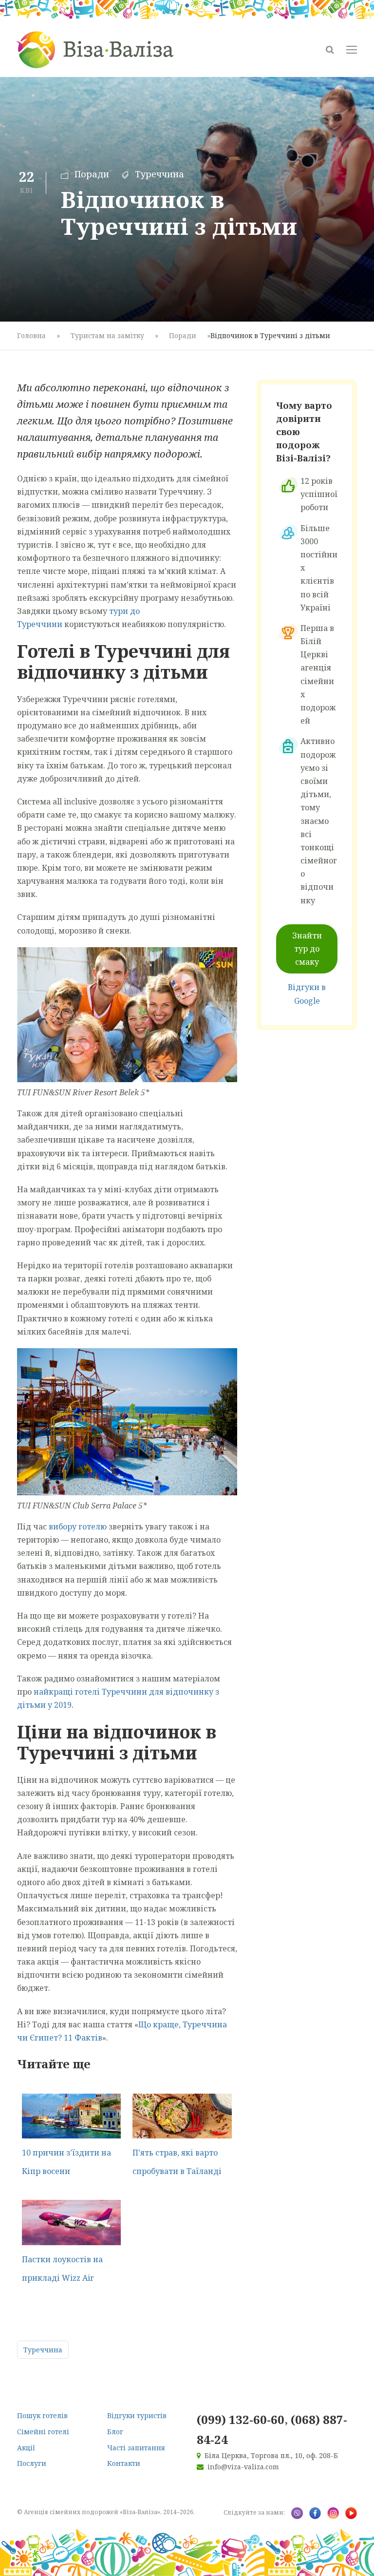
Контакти (124, 2463)
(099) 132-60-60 (241, 2419)
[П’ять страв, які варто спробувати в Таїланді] (182, 2115)
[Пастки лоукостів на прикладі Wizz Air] (71, 2222)
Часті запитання (136, 2448)
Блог (115, 2432)
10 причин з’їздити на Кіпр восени (66, 2162)
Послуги (32, 2463)
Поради (92, 174)
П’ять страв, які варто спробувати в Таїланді (177, 2162)
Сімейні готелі (43, 2432)
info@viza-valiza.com (243, 2467)
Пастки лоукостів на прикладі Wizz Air (62, 2269)
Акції (26, 2448)
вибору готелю (78, 1527)
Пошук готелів (42, 2415)
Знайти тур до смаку (307, 949)
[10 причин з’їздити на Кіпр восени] (71, 2115)
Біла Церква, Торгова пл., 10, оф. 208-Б (271, 2455)
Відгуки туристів (137, 2415)
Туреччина (159, 174)
